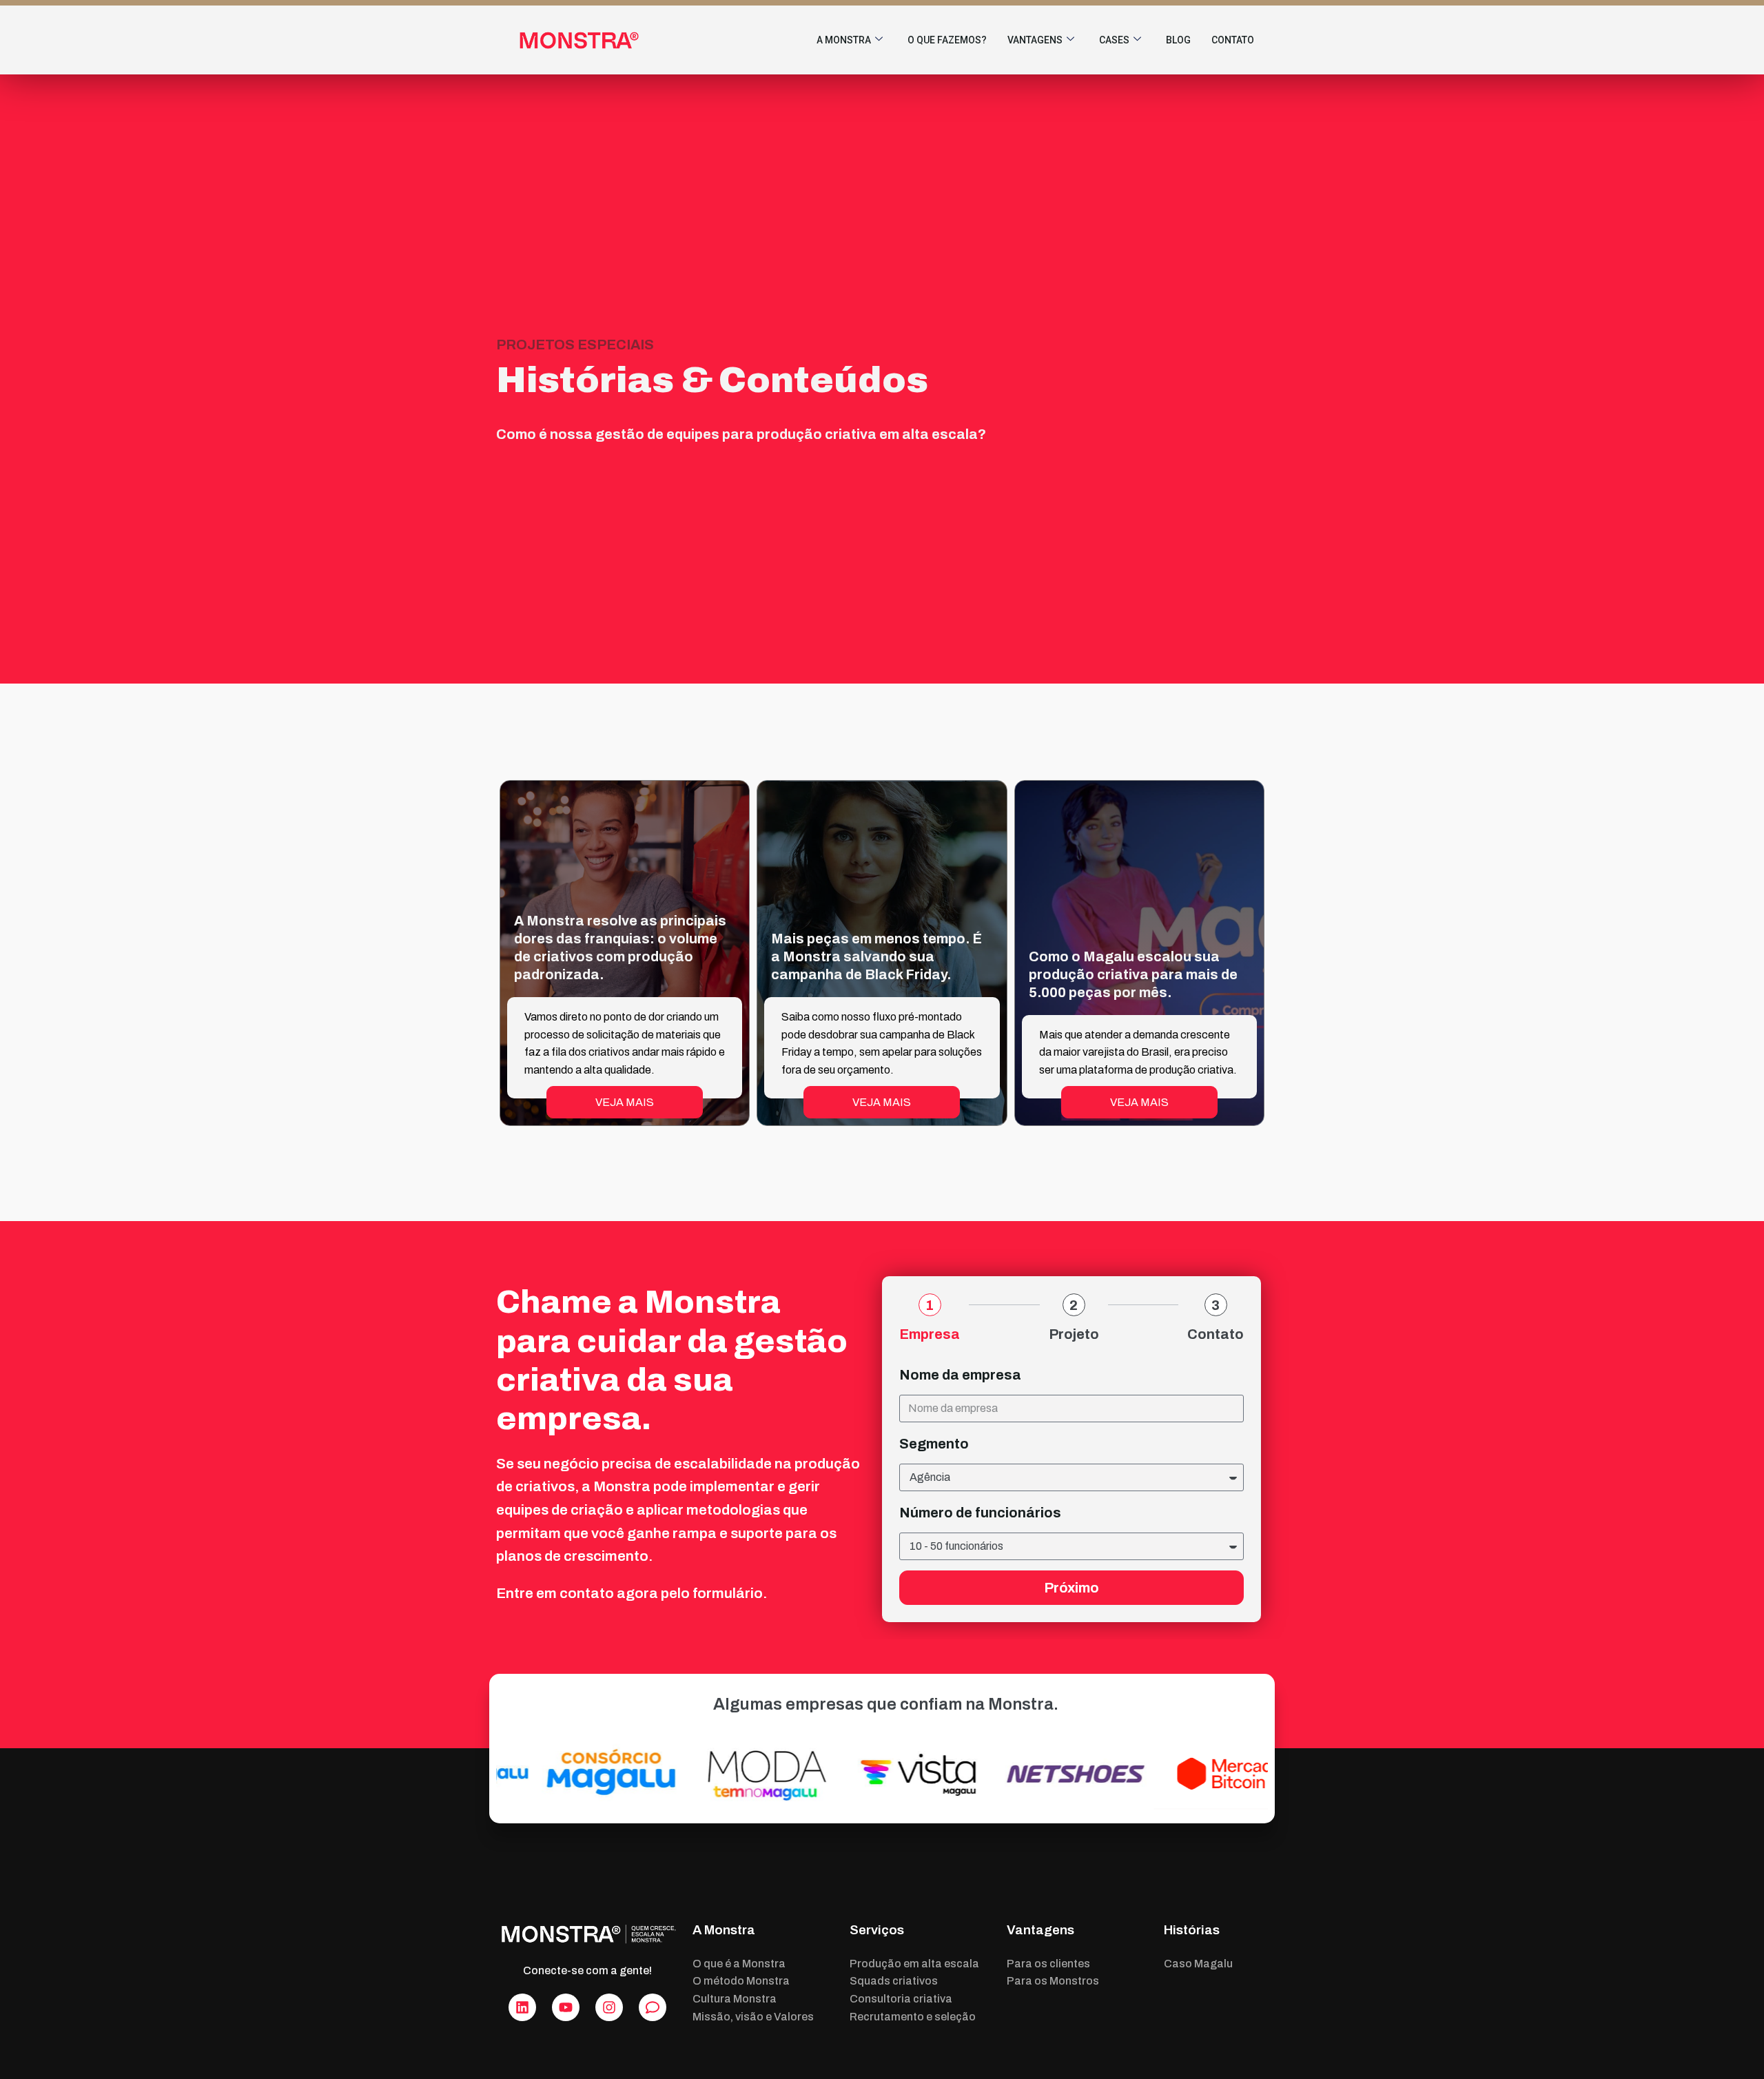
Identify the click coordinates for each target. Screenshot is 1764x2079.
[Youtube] (566, 2007)
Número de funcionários (980, 1513)
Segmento (934, 1444)
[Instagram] (609, 2007)
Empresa (930, 1334)
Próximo (1071, 1588)
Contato (1233, 40)
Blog (1178, 40)
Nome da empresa (960, 1375)
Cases (1114, 40)
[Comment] (653, 2007)
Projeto (1074, 1334)
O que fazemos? (947, 40)
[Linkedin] (522, 2007)
